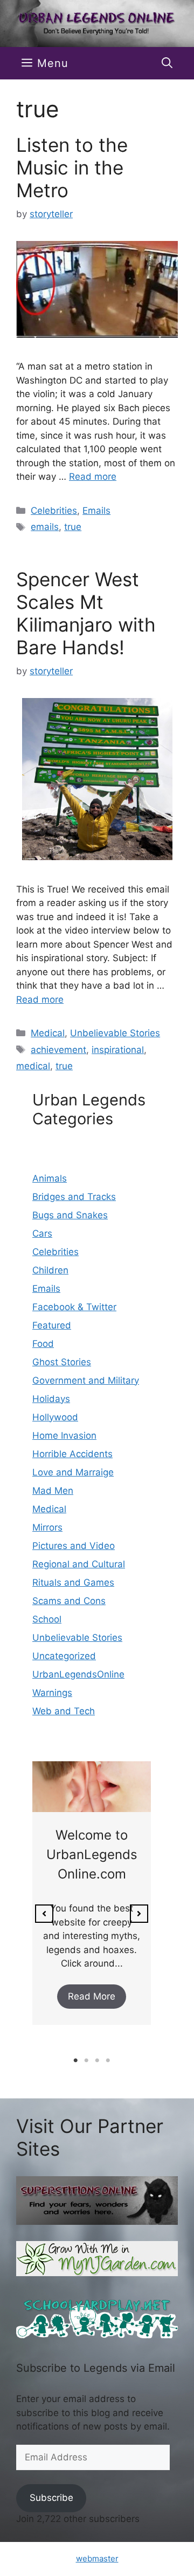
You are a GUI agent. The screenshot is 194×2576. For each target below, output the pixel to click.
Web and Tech (64, 1711)
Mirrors (47, 1527)
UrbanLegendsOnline (78, 1674)
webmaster (97, 2558)
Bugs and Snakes (70, 1215)
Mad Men (53, 1491)
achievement (58, 1050)
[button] (167, 63)
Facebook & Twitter (74, 1307)
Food (43, 1344)
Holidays (51, 1399)
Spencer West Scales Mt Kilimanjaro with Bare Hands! (86, 613)
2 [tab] (86, 2061)
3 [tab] (97, 2061)
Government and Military (86, 1380)
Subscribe (51, 2498)
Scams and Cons (69, 1601)
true (73, 527)
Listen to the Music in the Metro (72, 167)
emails (45, 527)
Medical (48, 1033)
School (47, 1619)
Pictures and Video (74, 1546)
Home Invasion (64, 1435)
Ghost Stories (62, 1362)
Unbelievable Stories (115, 1033)
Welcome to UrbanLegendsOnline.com (92, 1854)
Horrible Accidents (72, 1454)
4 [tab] (108, 2061)
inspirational (118, 1050)
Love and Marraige (73, 1472)
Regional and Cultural (79, 1564)
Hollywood (55, 1417)
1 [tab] (75, 2061)
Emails (96, 511)
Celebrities (54, 511)
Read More (92, 1996)
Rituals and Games (73, 1582)
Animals (50, 1178)
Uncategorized (64, 1656)
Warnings (52, 1693)
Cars (42, 1233)
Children (50, 1270)
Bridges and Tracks (74, 1197)
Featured (52, 1325)
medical (33, 1066)
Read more (93, 477)
